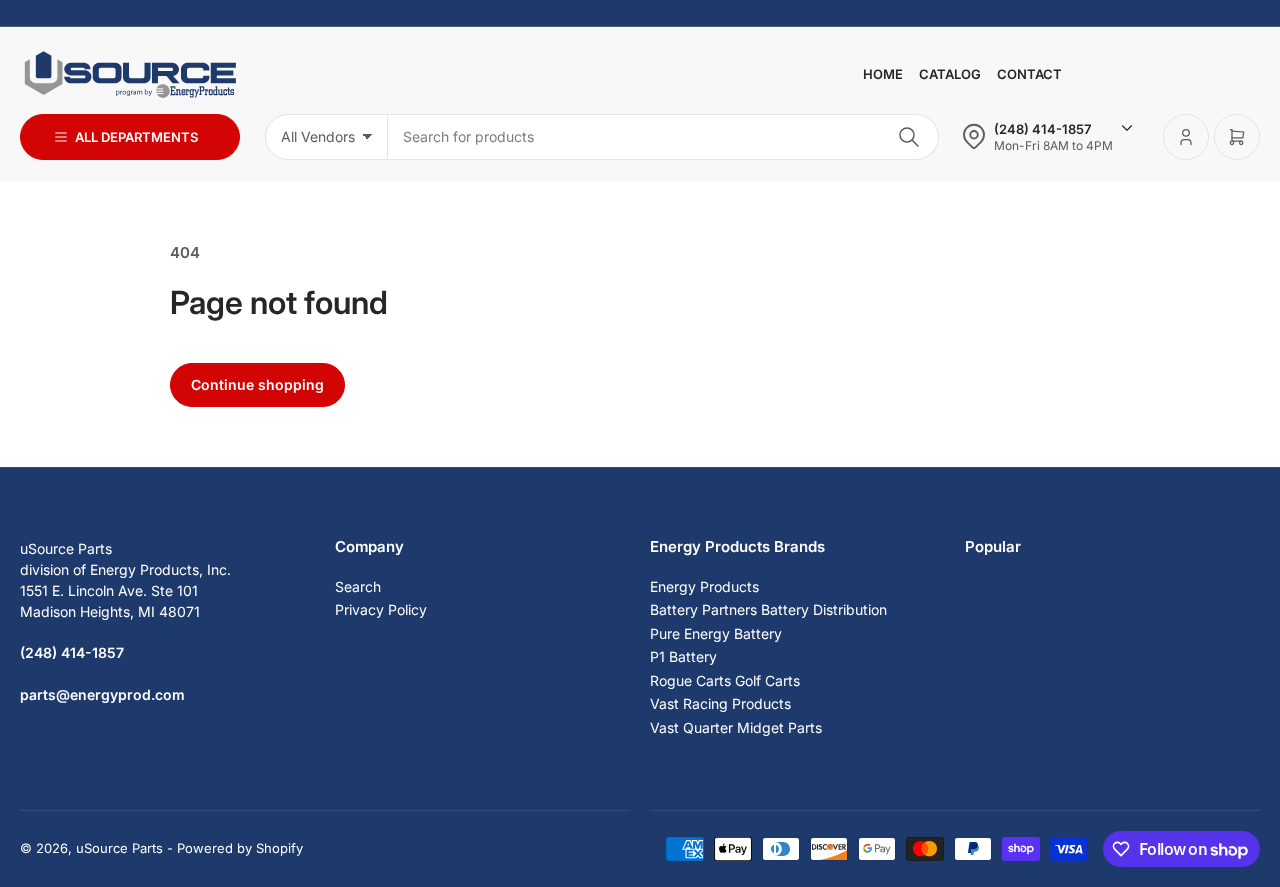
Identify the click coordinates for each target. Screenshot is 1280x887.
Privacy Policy (381, 609)
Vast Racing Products (720, 703)
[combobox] (663, 137)
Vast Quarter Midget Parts (736, 727)
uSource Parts (119, 848)
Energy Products (704, 586)
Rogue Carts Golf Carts (725, 680)
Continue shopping (257, 384)
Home (883, 74)
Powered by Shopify (240, 848)
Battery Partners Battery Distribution (768, 609)
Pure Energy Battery (716, 633)
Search (358, 586)
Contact (1029, 74)
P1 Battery (683, 656)
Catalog (950, 74)
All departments (136, 137)
